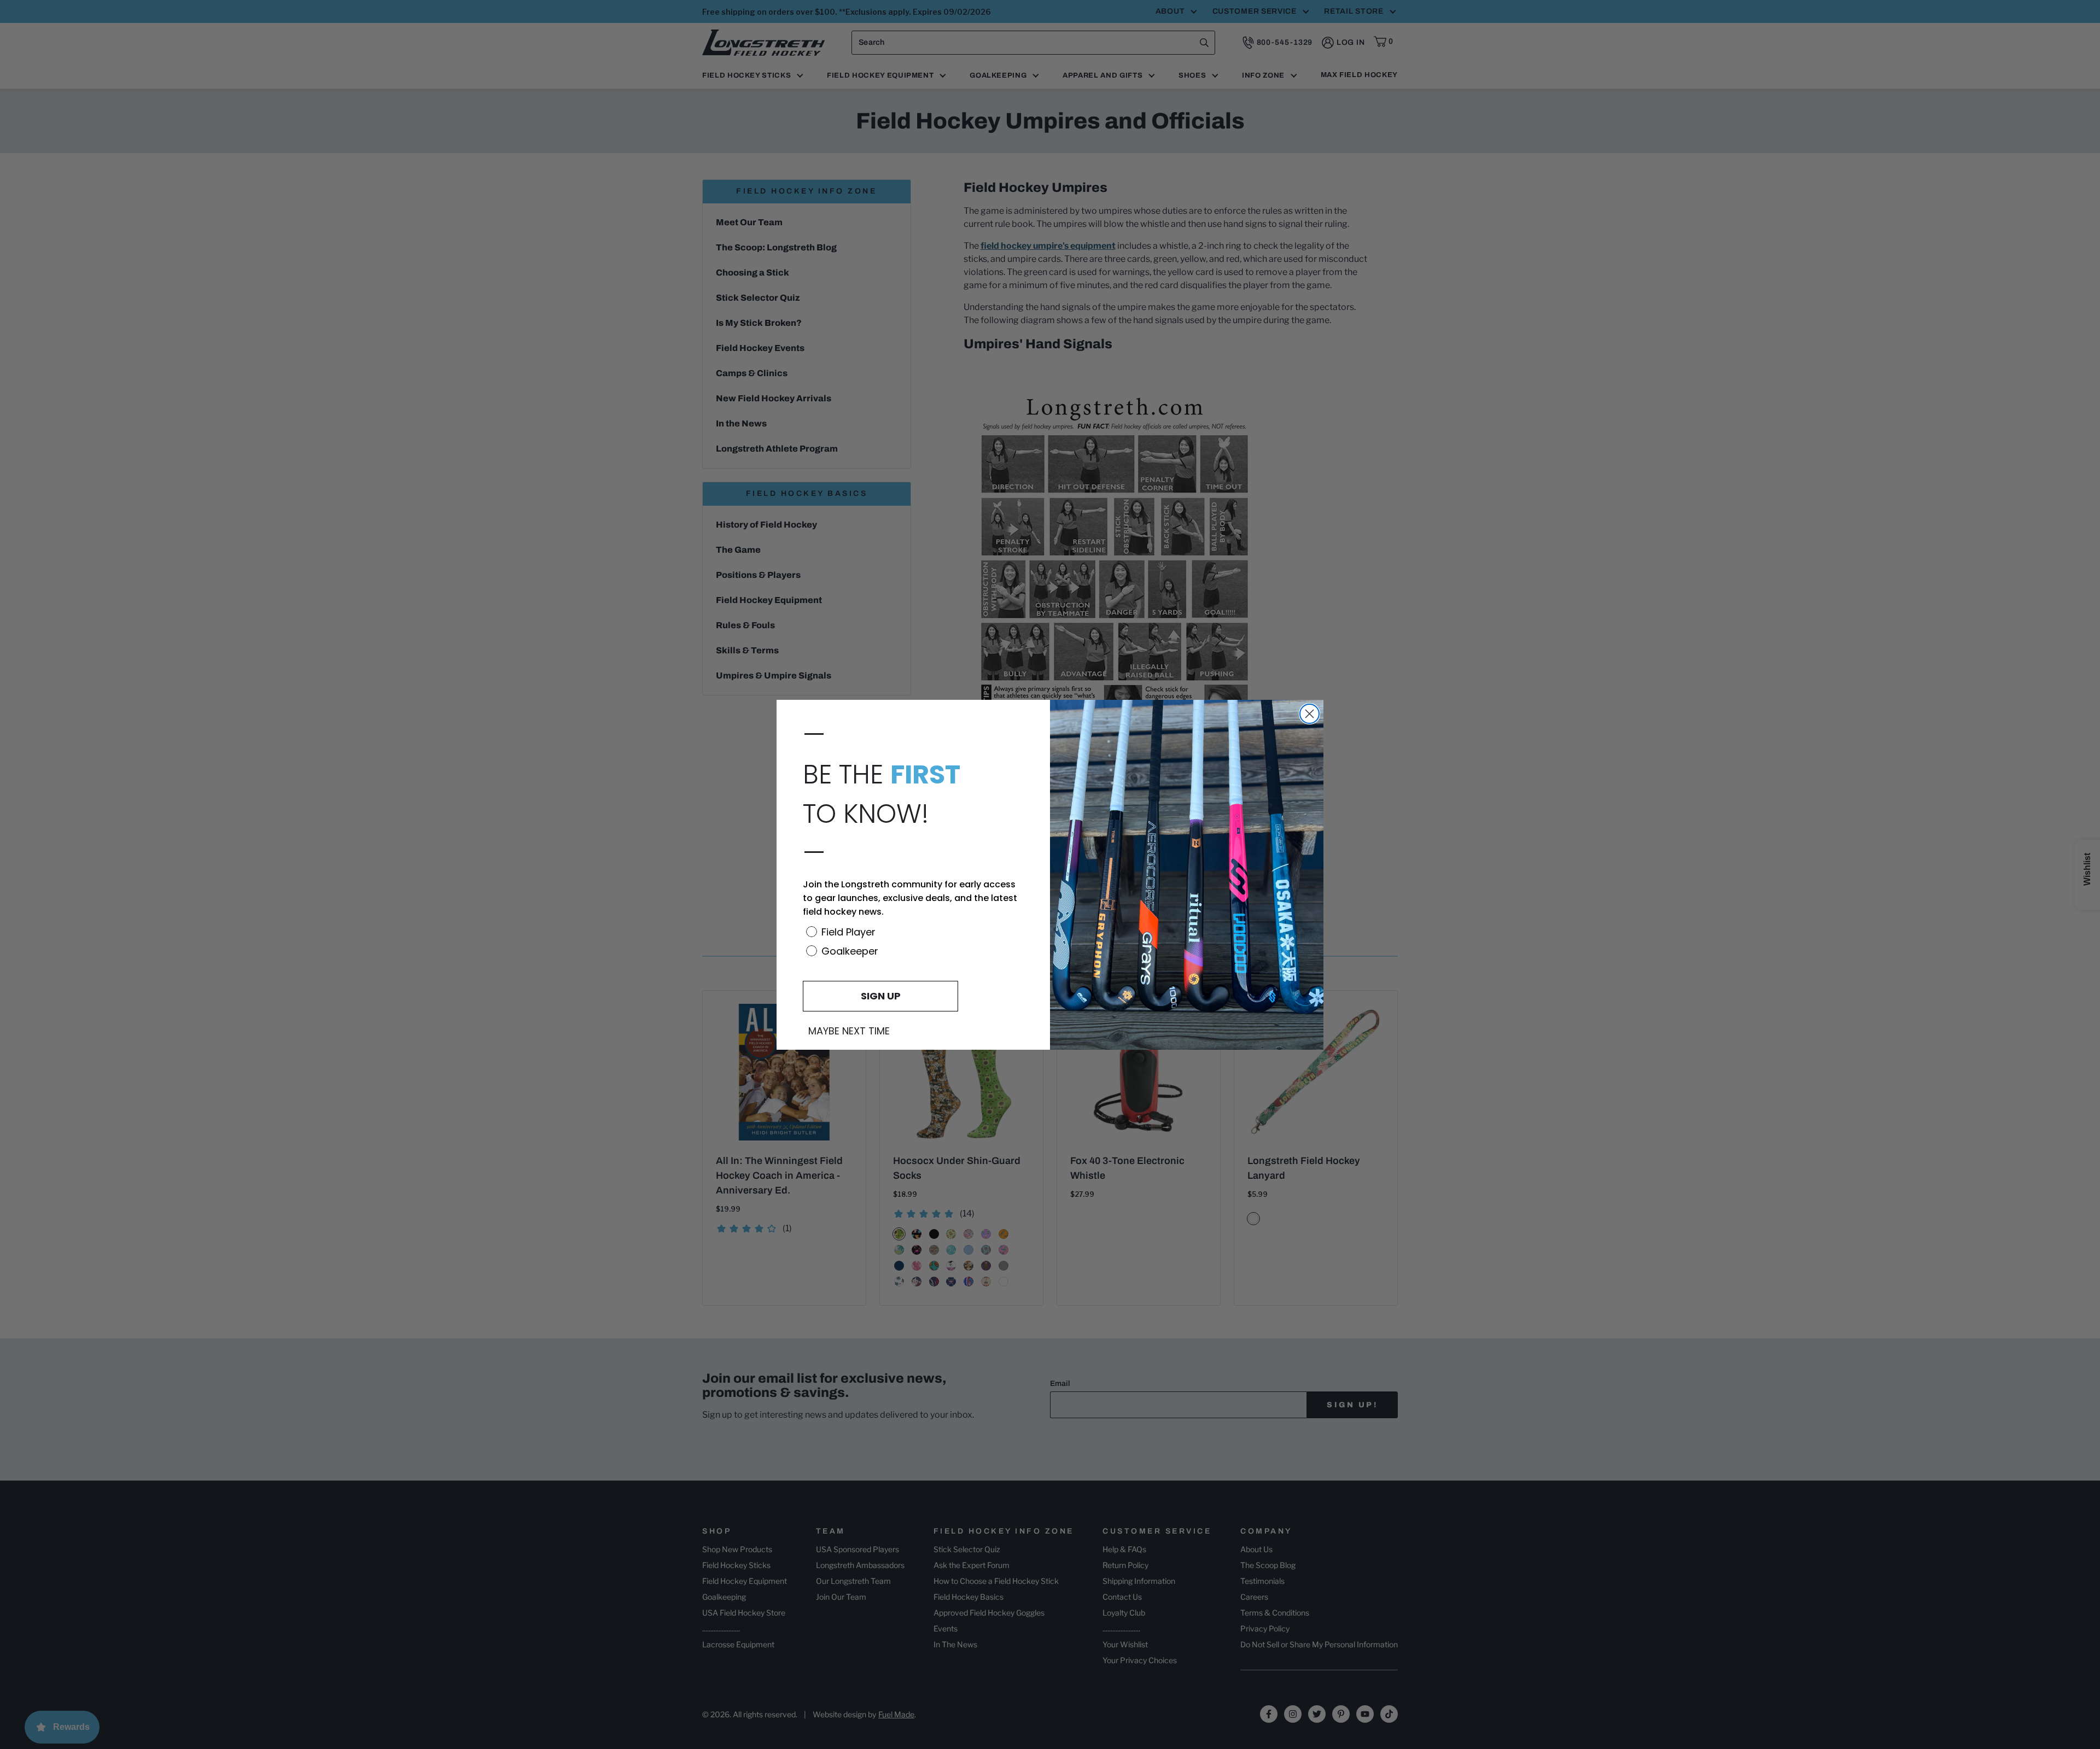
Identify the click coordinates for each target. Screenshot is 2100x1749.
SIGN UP (881, 996)
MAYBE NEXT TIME (849, 1031)
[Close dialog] (1309, 714)
